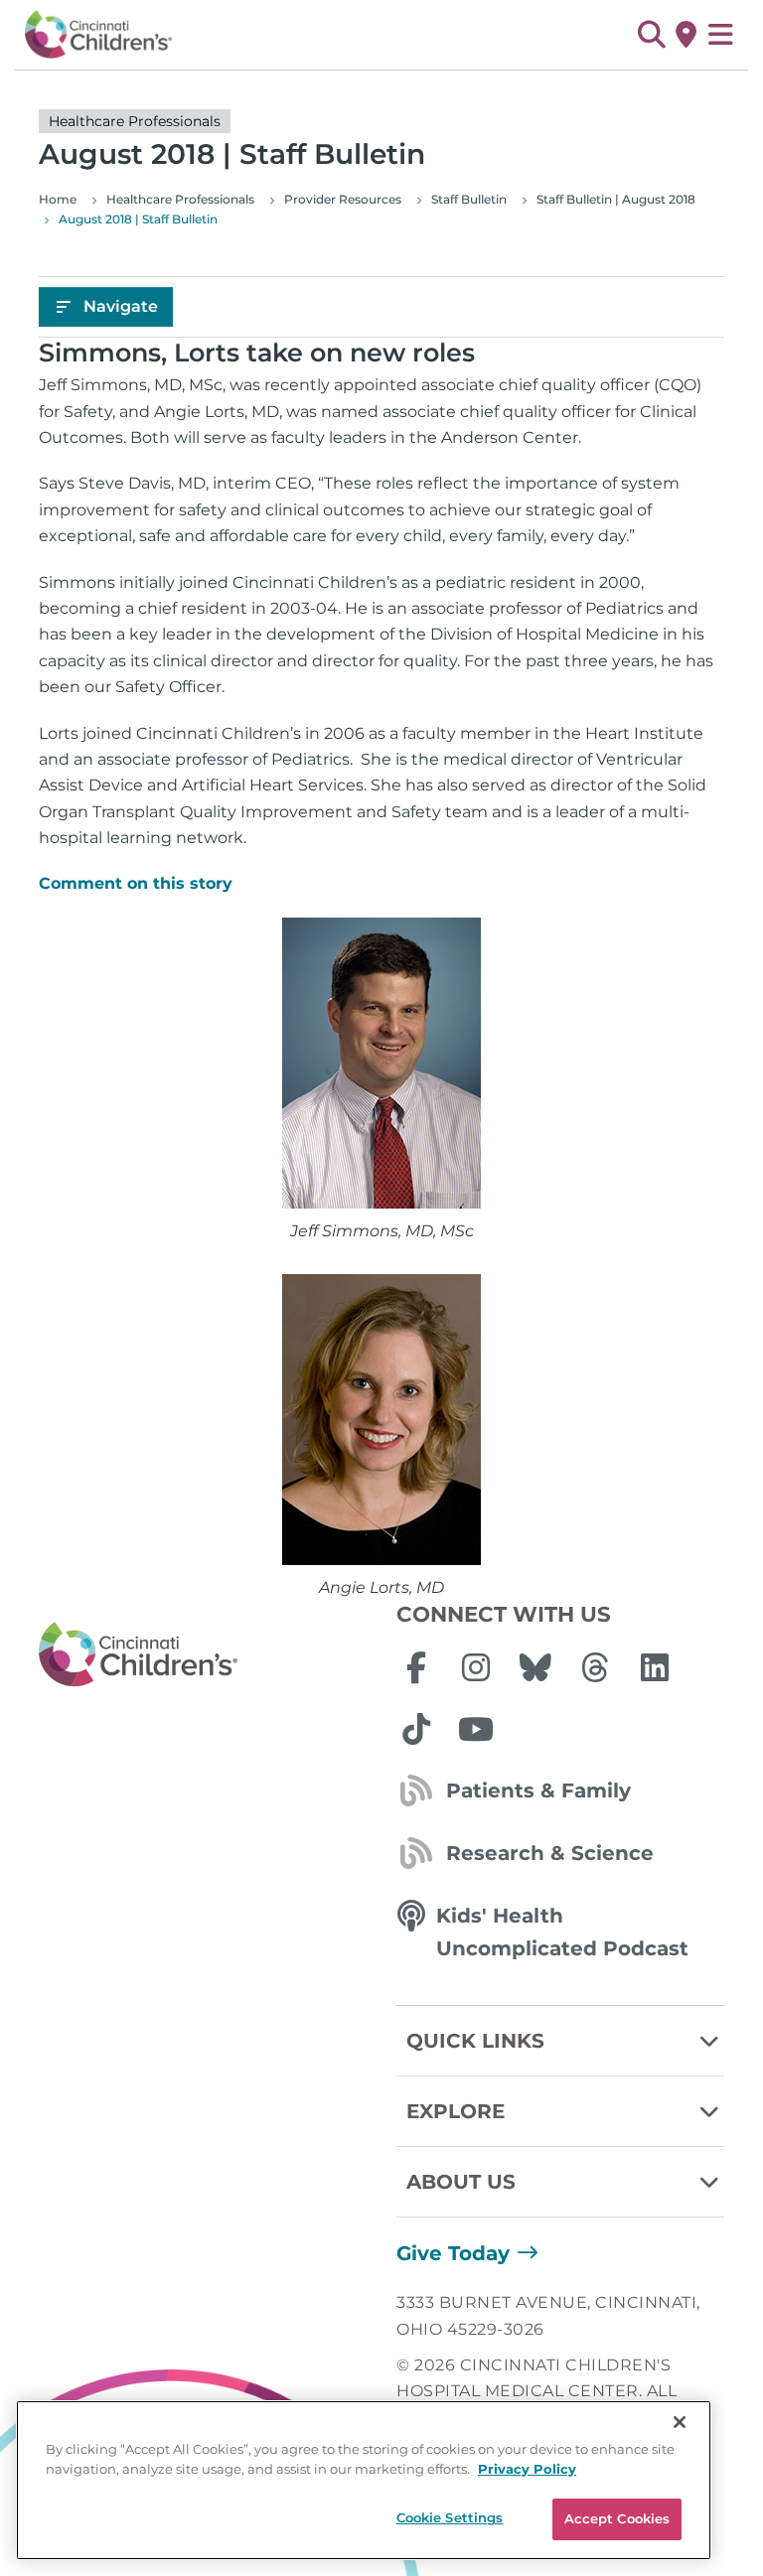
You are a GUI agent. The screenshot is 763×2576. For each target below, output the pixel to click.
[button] (651, 35)
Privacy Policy (527, 2469)
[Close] (680, 2422)
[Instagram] (476, 1667)
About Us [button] (461, 2182)
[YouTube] (476, 1729)
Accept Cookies (617, 2518)
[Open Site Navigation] (721, 35)
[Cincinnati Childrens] (203, 1655)
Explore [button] (456, 2111)
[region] (364, 2480)
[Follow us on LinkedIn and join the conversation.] (655, 1667)
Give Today (453, 2253)
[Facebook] (416, 1667)
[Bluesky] (535, 1667)
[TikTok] (416, 1729)
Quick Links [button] (475, 2041)
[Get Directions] (686, 35)
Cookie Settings (450, 2517)
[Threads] (595, 1667)
